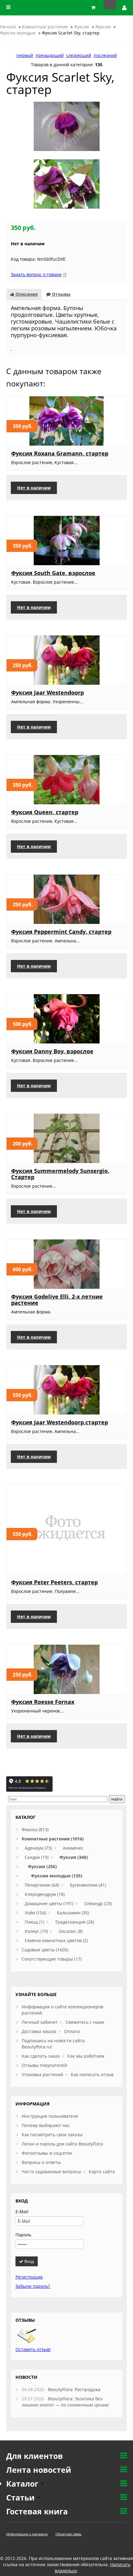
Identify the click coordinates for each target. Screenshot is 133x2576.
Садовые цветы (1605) (45, 1950)
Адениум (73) (38, 1848)
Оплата (72, 2031)
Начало (8, 27)
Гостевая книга (37, 2511)
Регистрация (29, 2277)
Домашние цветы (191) (49, 1903)
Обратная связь (69, 2534)
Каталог (23, 2484)
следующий (79, 55)
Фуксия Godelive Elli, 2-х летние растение (57, 1300)
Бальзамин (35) (73, 1913)
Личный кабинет (40, 2022)
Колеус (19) (36, 1931)
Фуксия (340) (74, 1857)
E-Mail (22, 2212)
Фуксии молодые (18, 33)
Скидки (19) (37, 1857)
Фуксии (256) (42, 1866)
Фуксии (103, 27)
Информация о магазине (27, 2534)
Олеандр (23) (98, 1903)
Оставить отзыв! (33, 2349)
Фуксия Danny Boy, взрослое (52, 1051)
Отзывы (61, 294)
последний (105, 55)
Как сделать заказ (41, 2056)
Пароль (23, 2235)
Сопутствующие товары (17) (52, 1959)
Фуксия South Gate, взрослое (53, 573)
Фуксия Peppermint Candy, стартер (61, 932)
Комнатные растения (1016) (53, 1839)
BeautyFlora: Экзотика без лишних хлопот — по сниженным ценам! (65, 2402)
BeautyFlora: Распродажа (74, 2389)
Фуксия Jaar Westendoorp (47, 692)
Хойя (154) (35, 1913)
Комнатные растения (45, 27)
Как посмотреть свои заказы (52, 2135)
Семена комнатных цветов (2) (56, 1940)
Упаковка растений (42, 2074)
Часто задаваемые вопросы (51, 2172)
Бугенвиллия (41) (88, 1885)
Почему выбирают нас (46, 2125)
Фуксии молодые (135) (57, 1876)
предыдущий (50, 55)
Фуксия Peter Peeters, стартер (54, 1582)
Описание (26, 294)
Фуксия (82, 27)
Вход (29, 2261)
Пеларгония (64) (42, 1885)
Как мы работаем (86, 2056)
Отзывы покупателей (44, 2065)
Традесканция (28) (75, 1922)
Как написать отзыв (92, 2074)
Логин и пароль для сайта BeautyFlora (62, 2144)
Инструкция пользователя (50, 2116)
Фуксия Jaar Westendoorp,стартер (60, 1422)
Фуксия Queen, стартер (45, 812)
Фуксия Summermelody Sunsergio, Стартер (60, 1174)
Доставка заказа (39, 2031)
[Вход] (125, 8)
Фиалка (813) (35, 1829)
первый (25, 55)
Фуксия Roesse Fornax (43, 1702)
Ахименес (73, 1848)
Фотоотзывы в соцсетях (47, 2153)
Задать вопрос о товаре (36, 274)
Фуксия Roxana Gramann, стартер (60, 453)
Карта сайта (102, 2172)
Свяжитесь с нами (85, 2022)
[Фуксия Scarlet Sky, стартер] (67, 126)
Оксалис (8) (71, 1931)
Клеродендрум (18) (45, 1894)
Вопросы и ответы (41, 2162)
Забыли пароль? (33, 2286)
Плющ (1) (34, 1922)
